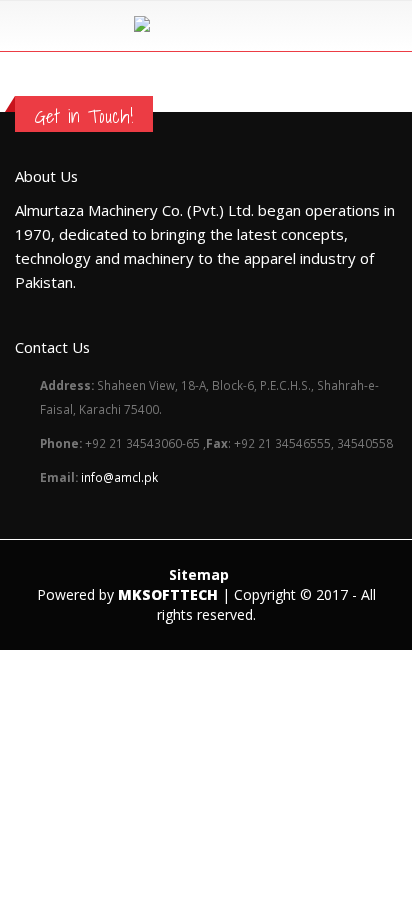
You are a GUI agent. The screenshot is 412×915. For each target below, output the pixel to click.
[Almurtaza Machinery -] (206, 25)
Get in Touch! (84, 116)
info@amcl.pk (119, 477)
